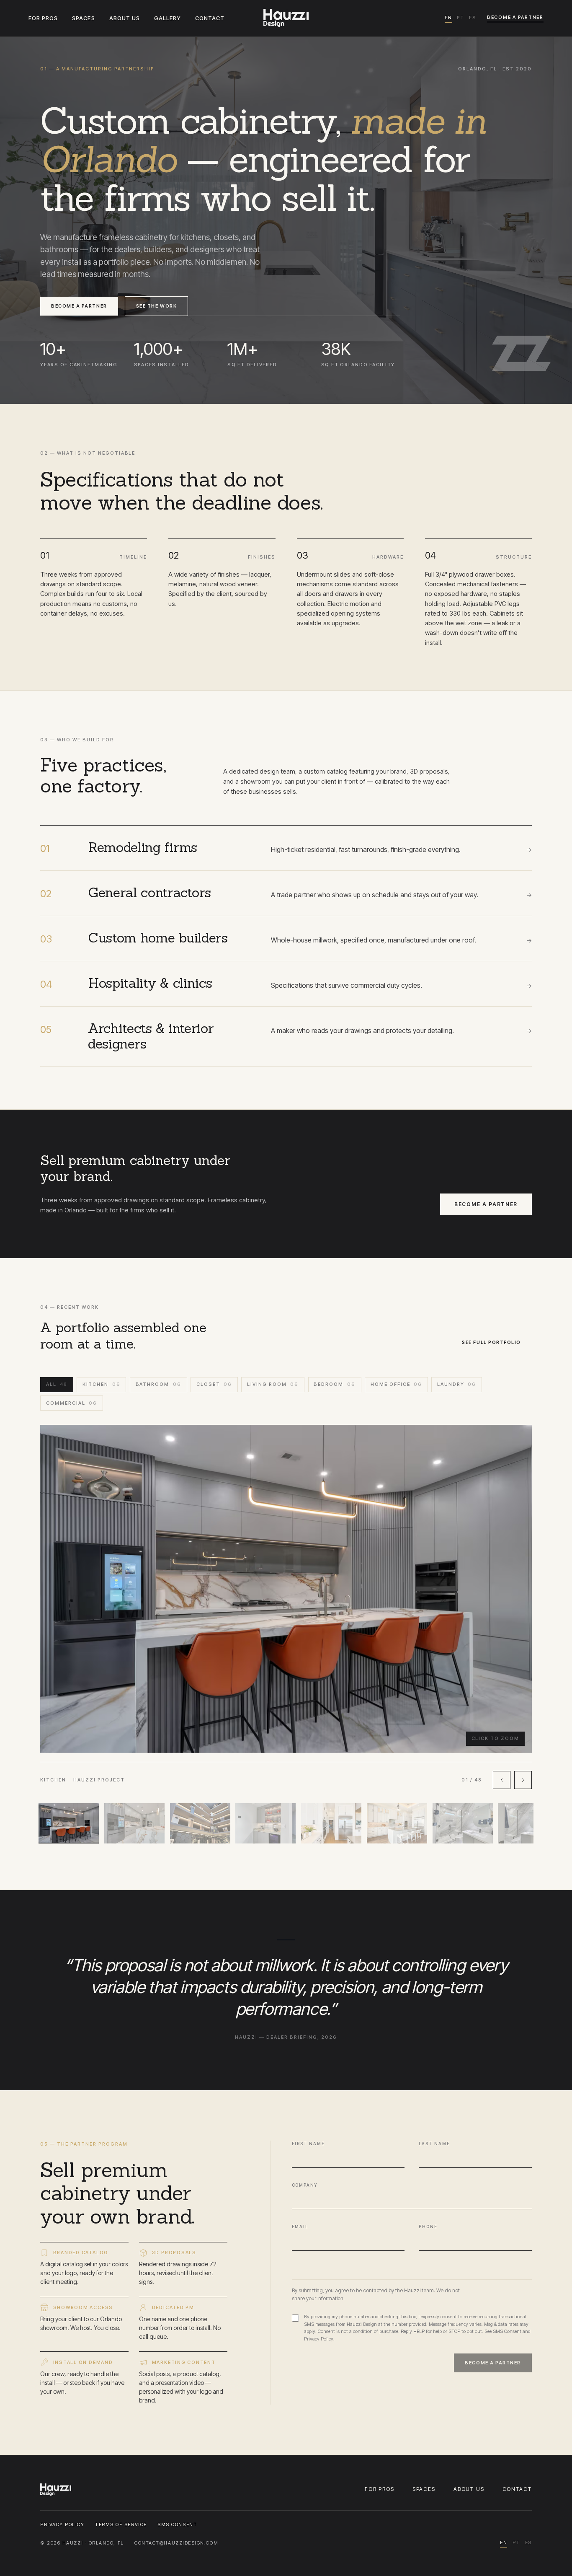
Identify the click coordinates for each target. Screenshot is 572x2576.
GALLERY (167, 18)
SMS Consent (507, 2331)
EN (448, 18)
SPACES (83, 18)
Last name (434, 2144)
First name (308, 2144)
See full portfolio (491, 1342)
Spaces (424, 2489)
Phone (428, 2226)
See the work (156, 306)
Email (300, 2226)
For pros (380, 2489)
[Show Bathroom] (463, 1823)
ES (473, 18)
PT (461, 18)
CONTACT (210, 18)
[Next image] (523, 1780)
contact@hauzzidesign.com (176, 2543)
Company (305, 2185)
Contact (517, 2489)
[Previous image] (502, 1780)
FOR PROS (43, 18)
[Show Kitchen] (69, 1823)
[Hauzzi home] (286, 18)
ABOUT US (125, 18)
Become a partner (515, 17)
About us (469, 2489)
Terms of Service (121, 2524)
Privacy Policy (319, 2339)
